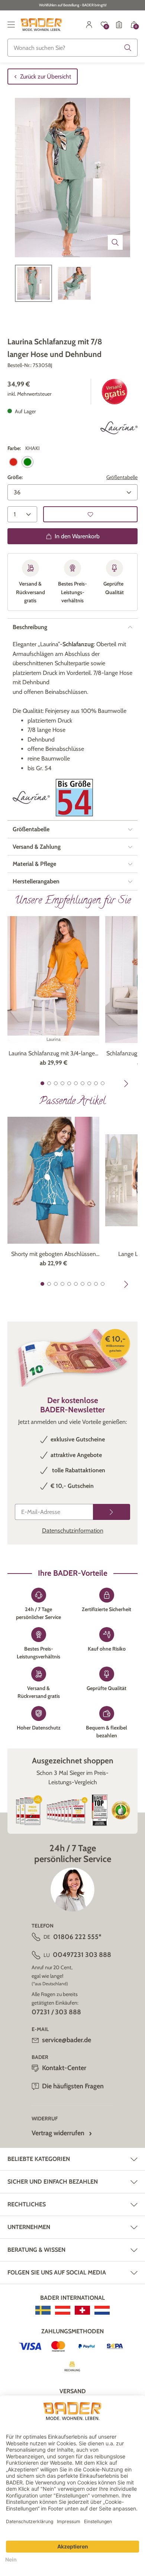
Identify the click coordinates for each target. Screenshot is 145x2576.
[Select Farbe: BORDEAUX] (13, 462)
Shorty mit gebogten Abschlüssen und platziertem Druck (54, 1254)
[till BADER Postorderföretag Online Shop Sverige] (43, 2310)
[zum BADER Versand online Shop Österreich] (63, 2310)
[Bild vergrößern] (115, 242)
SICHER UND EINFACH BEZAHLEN (53, 2182)
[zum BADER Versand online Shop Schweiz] (82, 2310)
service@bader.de (67, 2040)
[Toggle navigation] (11, 25)
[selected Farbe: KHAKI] (28, 462)
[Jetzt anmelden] (112, 1512)
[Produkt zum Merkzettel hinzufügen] (90, 514)
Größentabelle (122, 477)
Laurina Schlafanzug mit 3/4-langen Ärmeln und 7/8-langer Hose (53, 1054)
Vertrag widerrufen (58, 2133)
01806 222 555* (77, 1937)
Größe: (15, 477)
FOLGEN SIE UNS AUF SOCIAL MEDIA (57, 2272)
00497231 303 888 (82, 1955)
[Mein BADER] (89, 25)
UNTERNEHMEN (29, 2227)
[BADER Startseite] (41, 25)
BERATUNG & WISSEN (36, 2250)
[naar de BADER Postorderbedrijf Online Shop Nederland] (102, 2310)
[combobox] (72, 48)
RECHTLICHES (27, 2204)
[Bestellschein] (119, 25)
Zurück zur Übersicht (46, 76)
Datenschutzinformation (73, 1531)
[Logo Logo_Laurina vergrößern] (119, 428)
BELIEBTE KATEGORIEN (39, 2159)
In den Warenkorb (77, 536)
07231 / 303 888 (56, 2012)
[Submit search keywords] (128, 48)
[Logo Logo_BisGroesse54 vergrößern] (74, 798)
